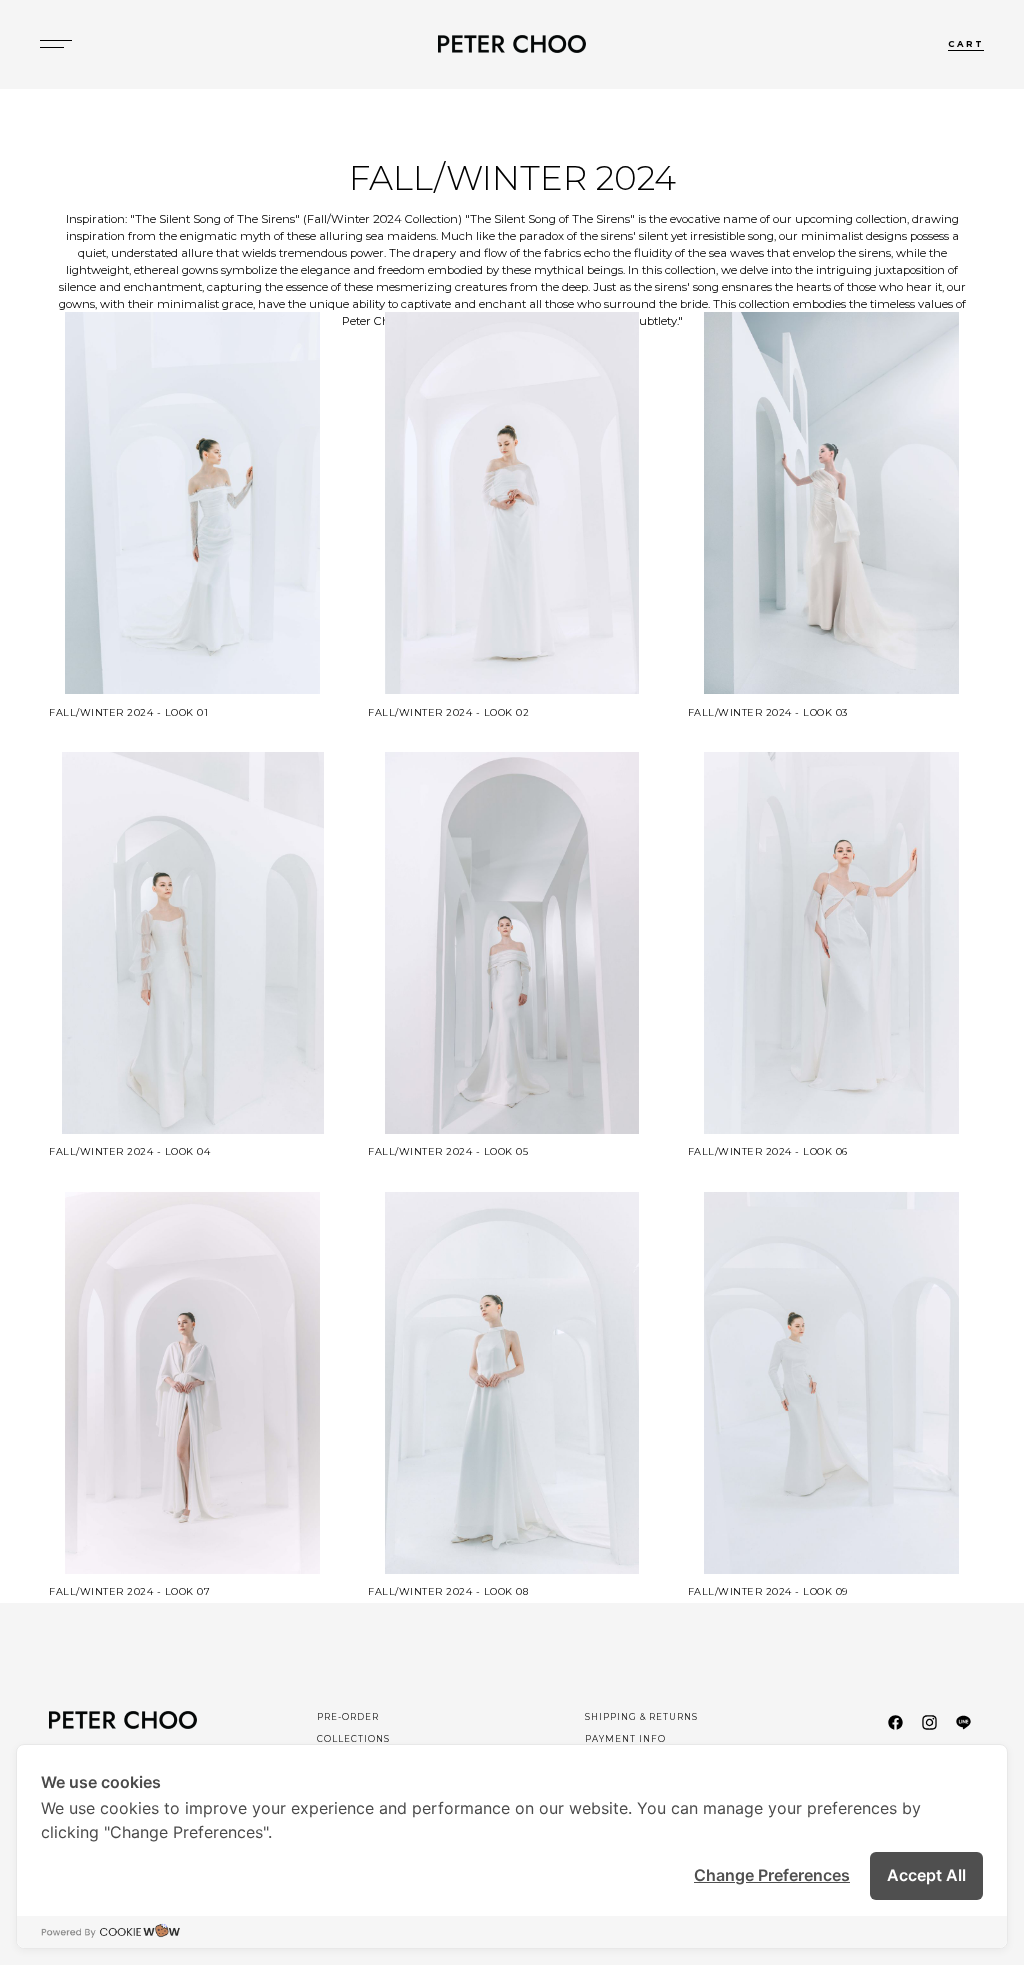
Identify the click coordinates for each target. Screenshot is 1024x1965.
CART (966, 44)
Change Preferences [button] (772, 1875)
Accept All (926, 1875)
